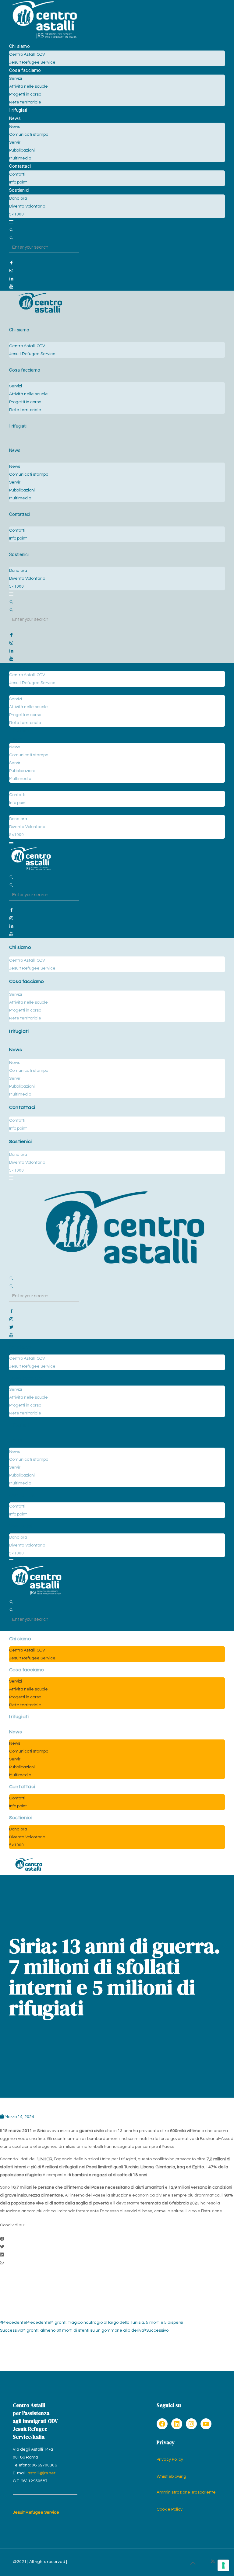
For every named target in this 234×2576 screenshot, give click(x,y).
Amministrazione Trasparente (186, 2492)
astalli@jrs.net (41, 2473)
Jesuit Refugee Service (36, 2512)
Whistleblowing (171, 2476)
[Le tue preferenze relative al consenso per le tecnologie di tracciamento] (223, 2565)
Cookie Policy (170, 2509)
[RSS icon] (213, 2562)
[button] (117, 2239)
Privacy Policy (170, 2459)
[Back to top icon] (193, 2564)
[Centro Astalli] (44, 38)
